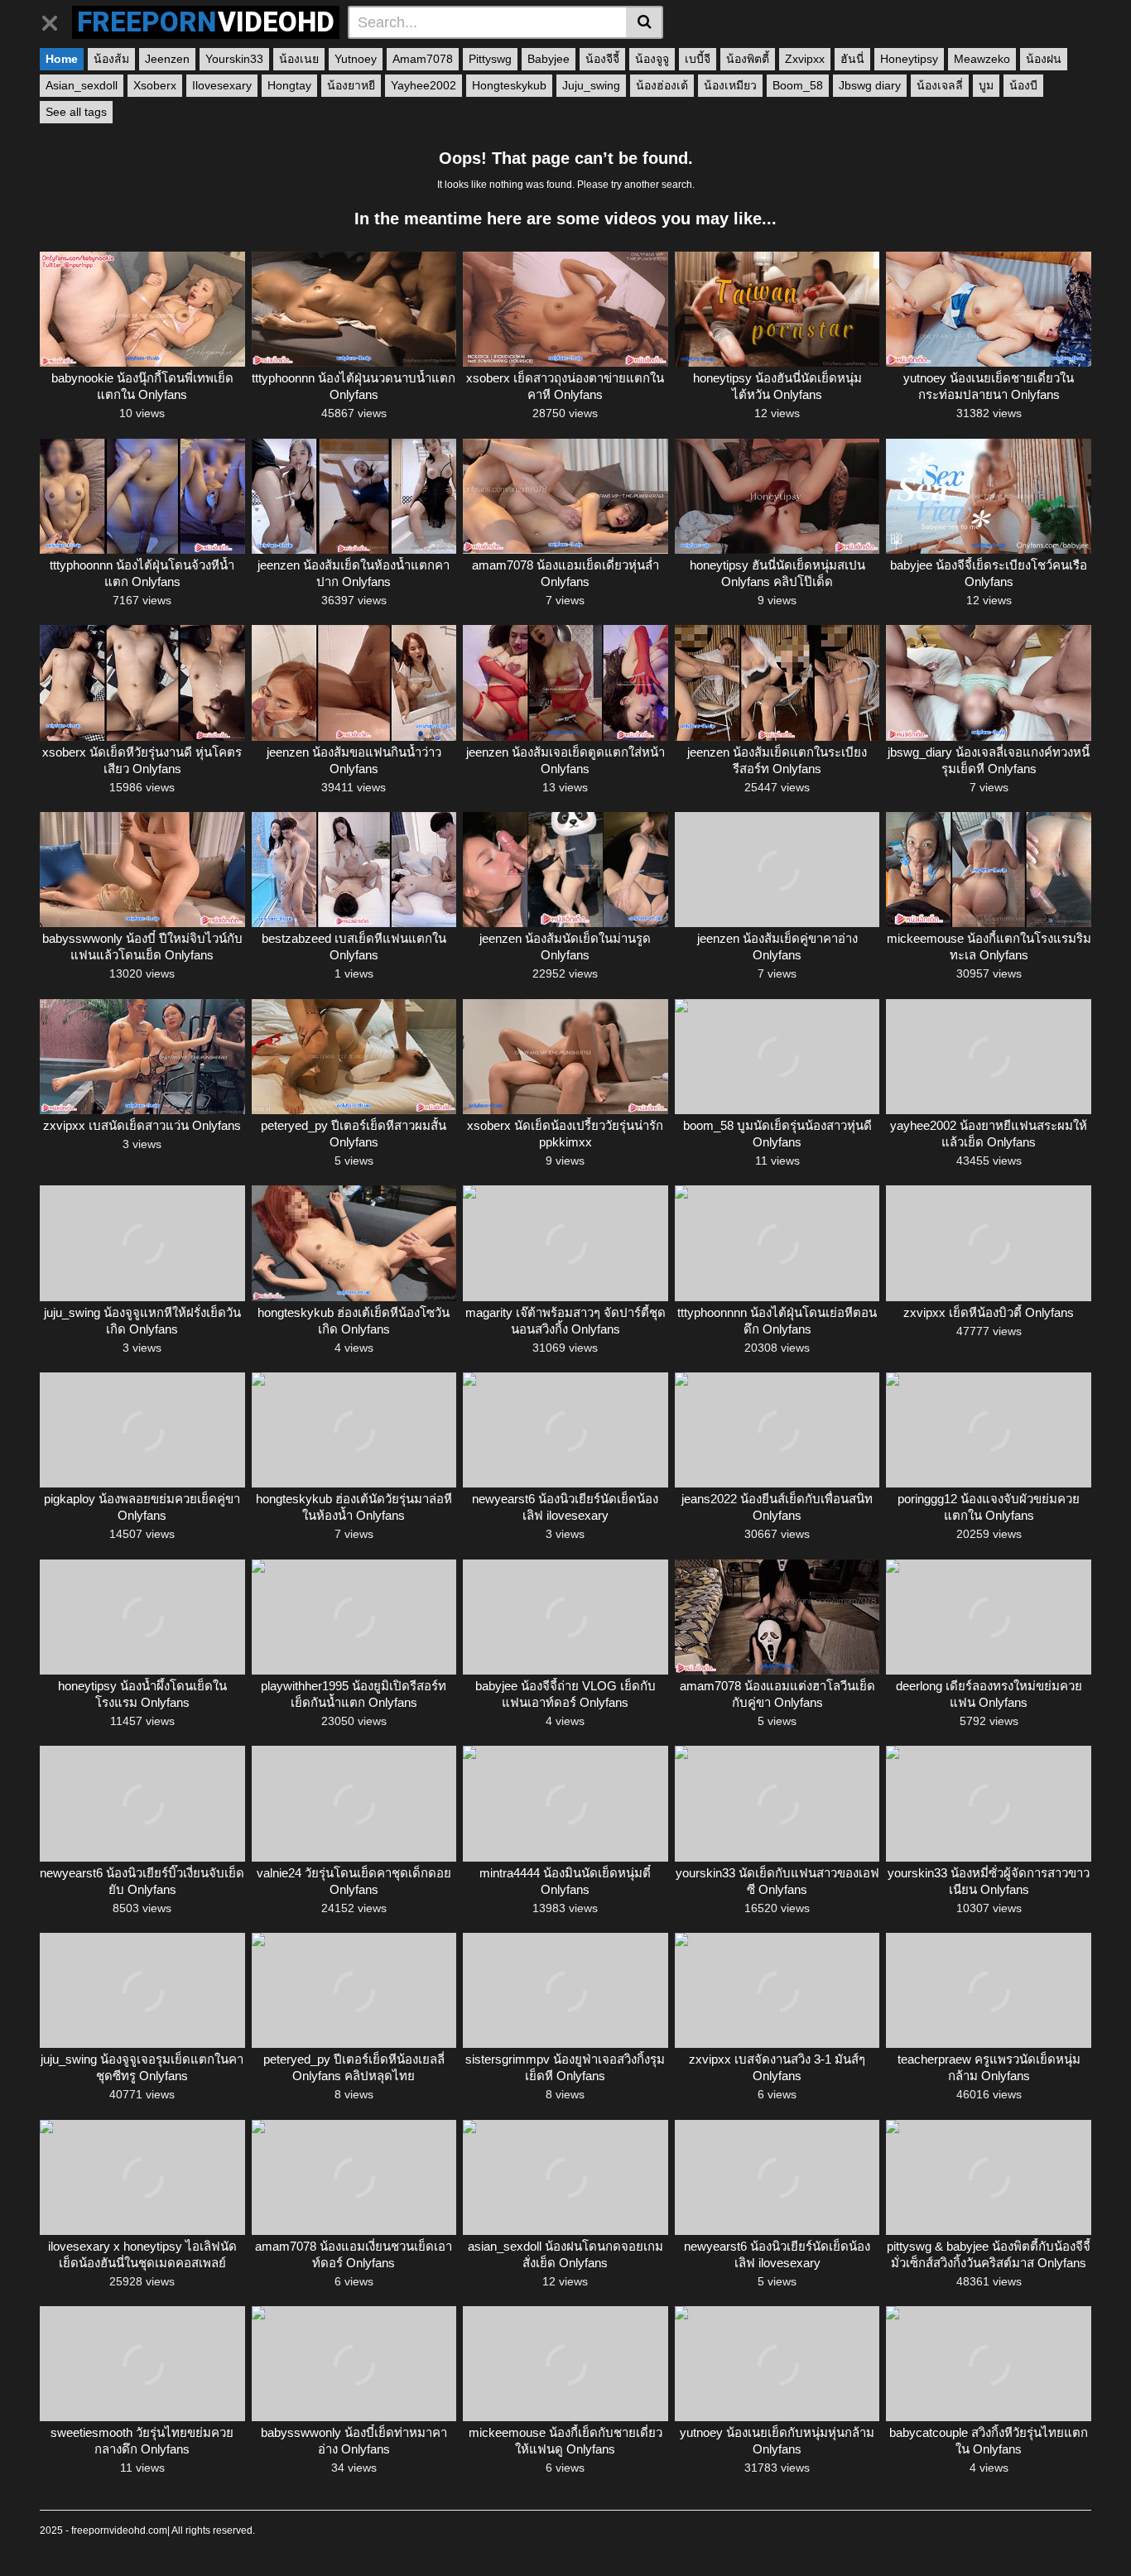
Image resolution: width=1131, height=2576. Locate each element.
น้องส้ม (111, 59)
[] (645, 22)
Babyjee (549, 59)
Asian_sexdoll (82, 85)
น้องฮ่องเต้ (662, 85)
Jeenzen (167, 59)
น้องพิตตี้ (748, 59)
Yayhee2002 (424, 85)
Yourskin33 (234, 59)
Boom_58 (798, 85)
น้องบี (1023, 85)
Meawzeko (982, 59)
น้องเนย (299, 59)
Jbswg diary (870, 85)
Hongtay (289, 85)
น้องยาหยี (351, 85)
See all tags (76, 112)
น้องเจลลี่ (940, 85)
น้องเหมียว (730, 85)
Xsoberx (155, 85)
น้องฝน (1044, 59)
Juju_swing (591, 85)
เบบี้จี (698, 59)
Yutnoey (356, 59)
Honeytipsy (909, 59)
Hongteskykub (509, 85)
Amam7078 (423, 59)
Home (62, 59)
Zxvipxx (805, 59)
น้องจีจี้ (602, 59)
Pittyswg (490, 59)
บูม (986, 85)
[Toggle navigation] (56, 20)
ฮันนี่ (852, 59)
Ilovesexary (222, 85)
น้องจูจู (652, 59)
